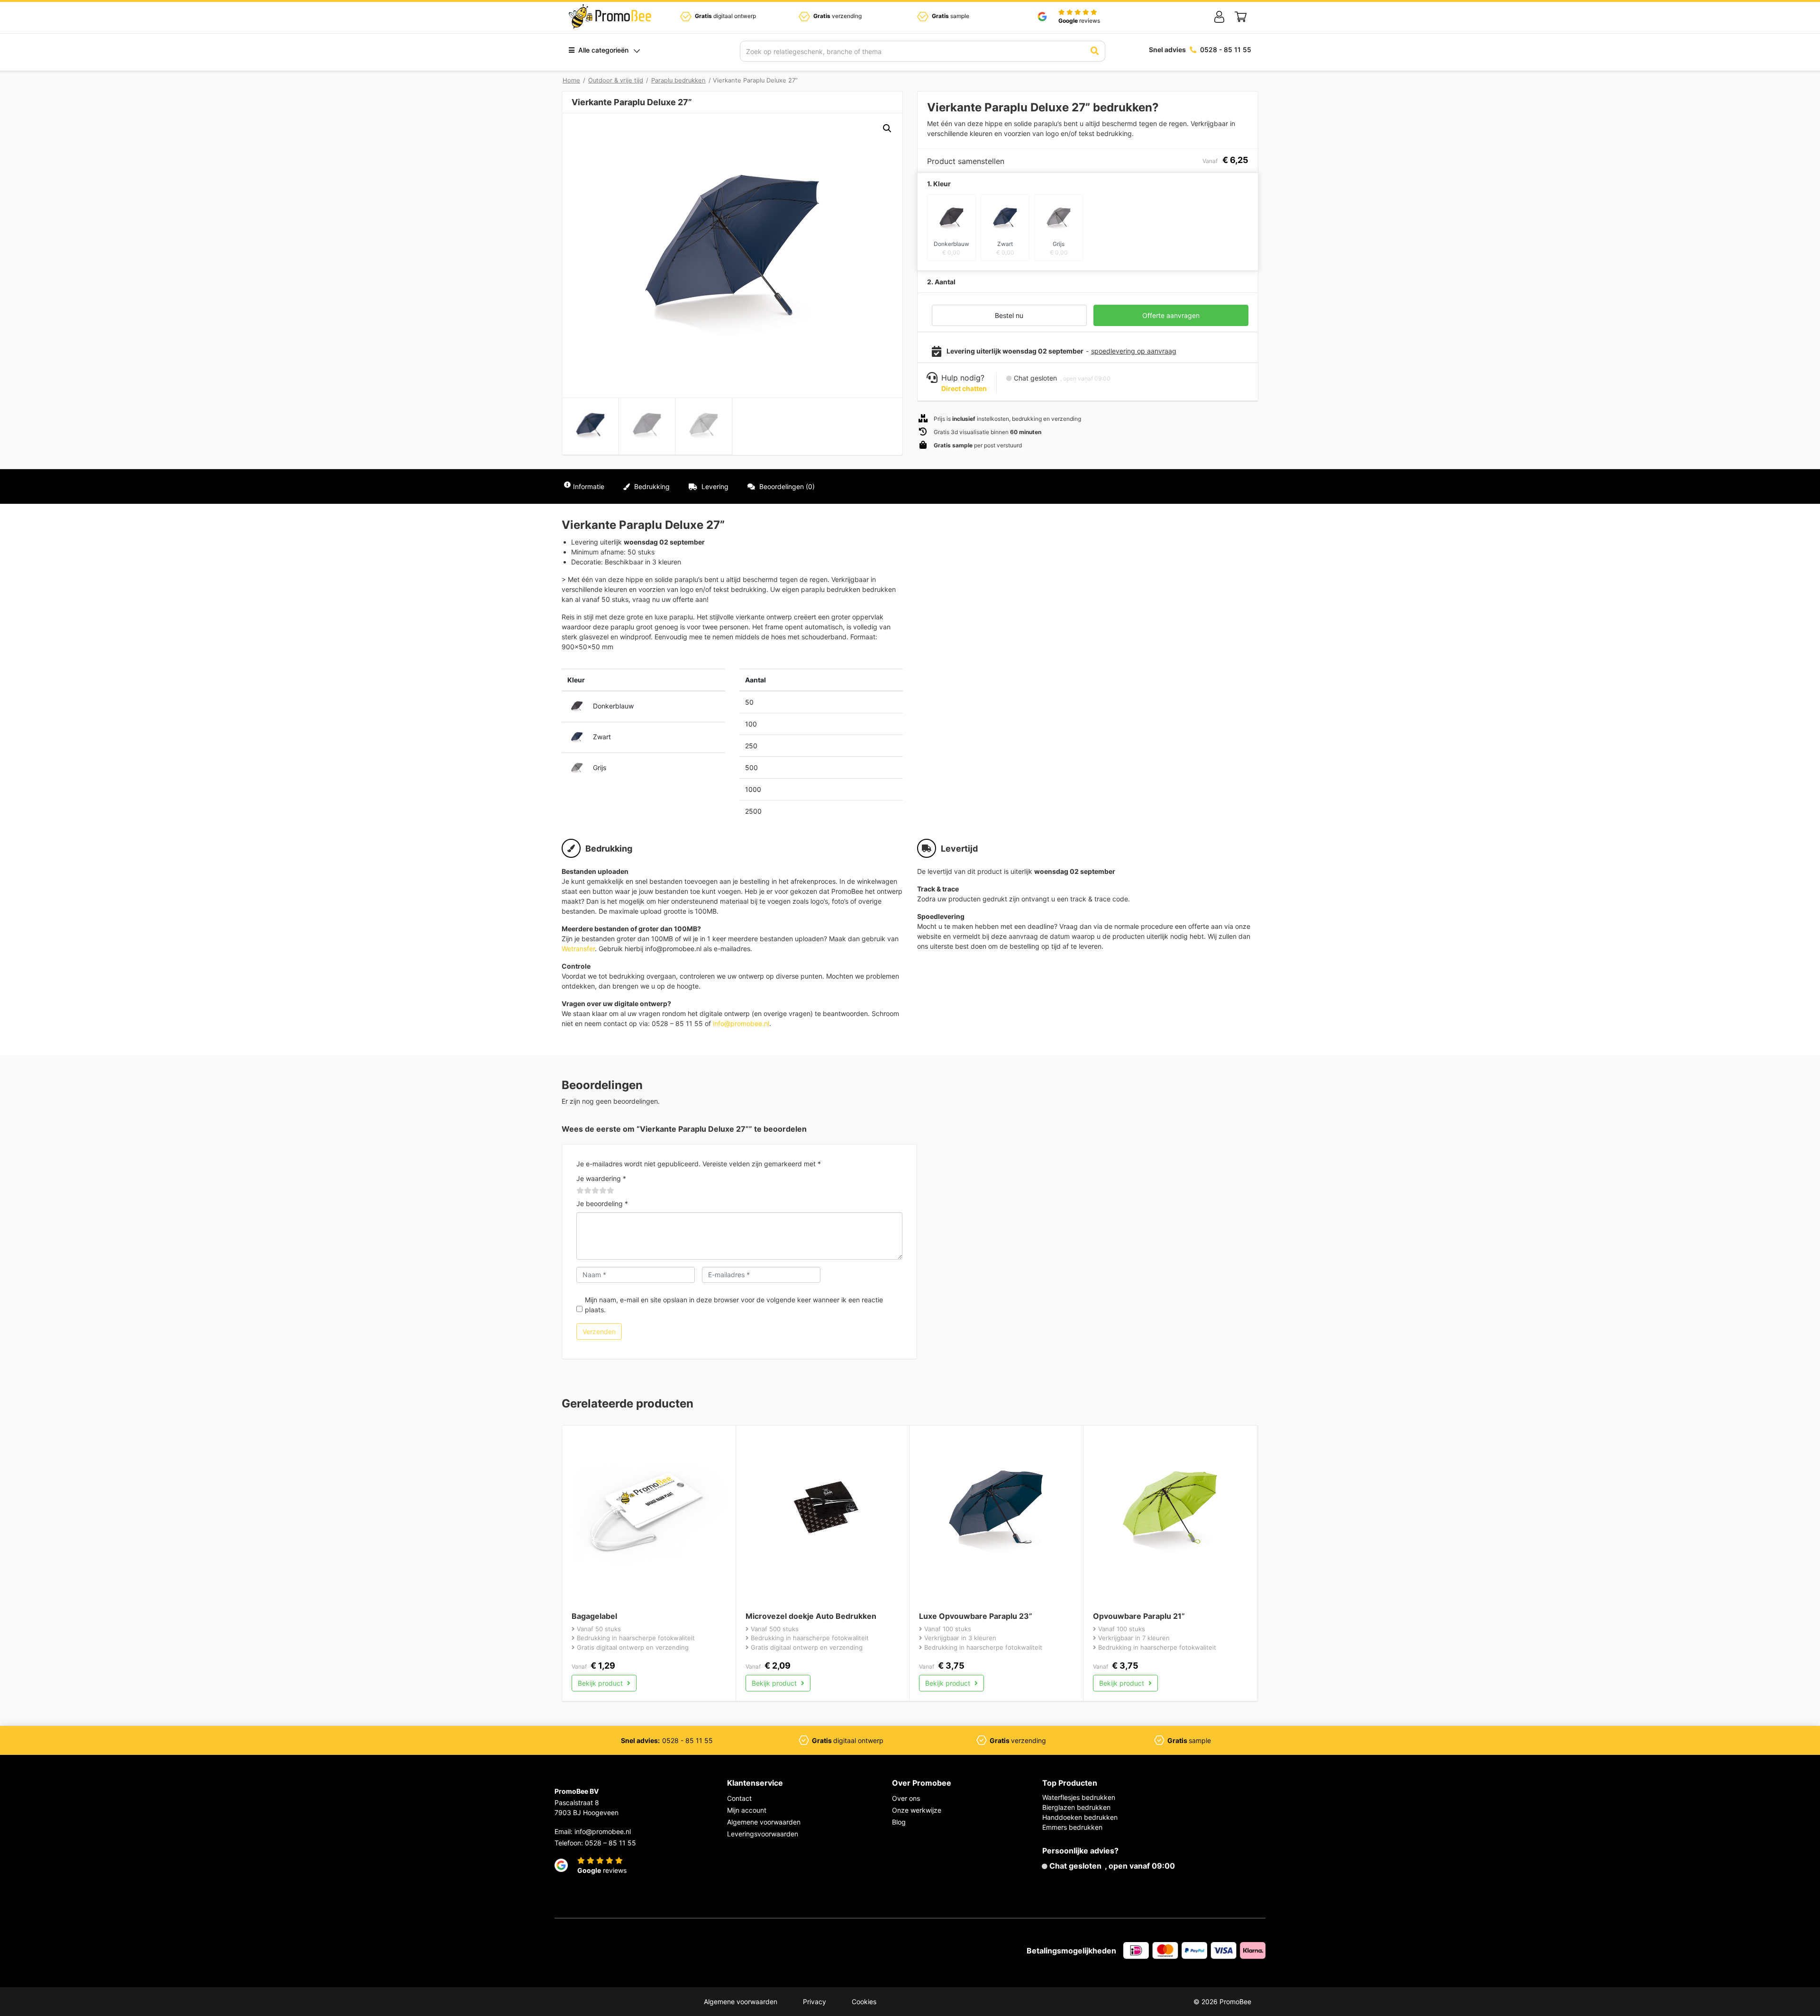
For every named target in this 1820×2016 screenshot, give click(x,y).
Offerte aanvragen (1171, 315)
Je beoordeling (602, 1203)
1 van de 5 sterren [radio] (580, 1190)
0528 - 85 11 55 (1226, 50)
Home (571, 80)
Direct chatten (964, 388)
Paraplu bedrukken (678, 80)
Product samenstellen (1216, 486)
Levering (714, 486)
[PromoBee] (610, 17)
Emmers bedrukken (1072, 1827)
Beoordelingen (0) (786, 486)
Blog (899, 1822)
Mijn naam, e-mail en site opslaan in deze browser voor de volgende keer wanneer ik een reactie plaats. (734, 1305)
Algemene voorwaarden (764, 1822)
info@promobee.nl (741, 1023)
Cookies (864, 2002)
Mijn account (747, 1810)
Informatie (589, 486)
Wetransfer (578, 949)
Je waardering (601, 1178)
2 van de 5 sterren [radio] (584, 1190)
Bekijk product (601, 1683)
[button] (887, 128)
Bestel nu (1009, 315)
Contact (739, 1798)
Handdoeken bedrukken (1080, 1817)
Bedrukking (651, 486)
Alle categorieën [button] (602, 50)
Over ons (906, 1798)
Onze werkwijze (917, 1810)
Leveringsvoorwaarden (763, 1834)
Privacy (814, 2002)
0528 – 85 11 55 (610, 1843)
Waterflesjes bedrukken (1079, 1797)
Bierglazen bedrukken (1076, 1807)
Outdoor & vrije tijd (616, 80)
